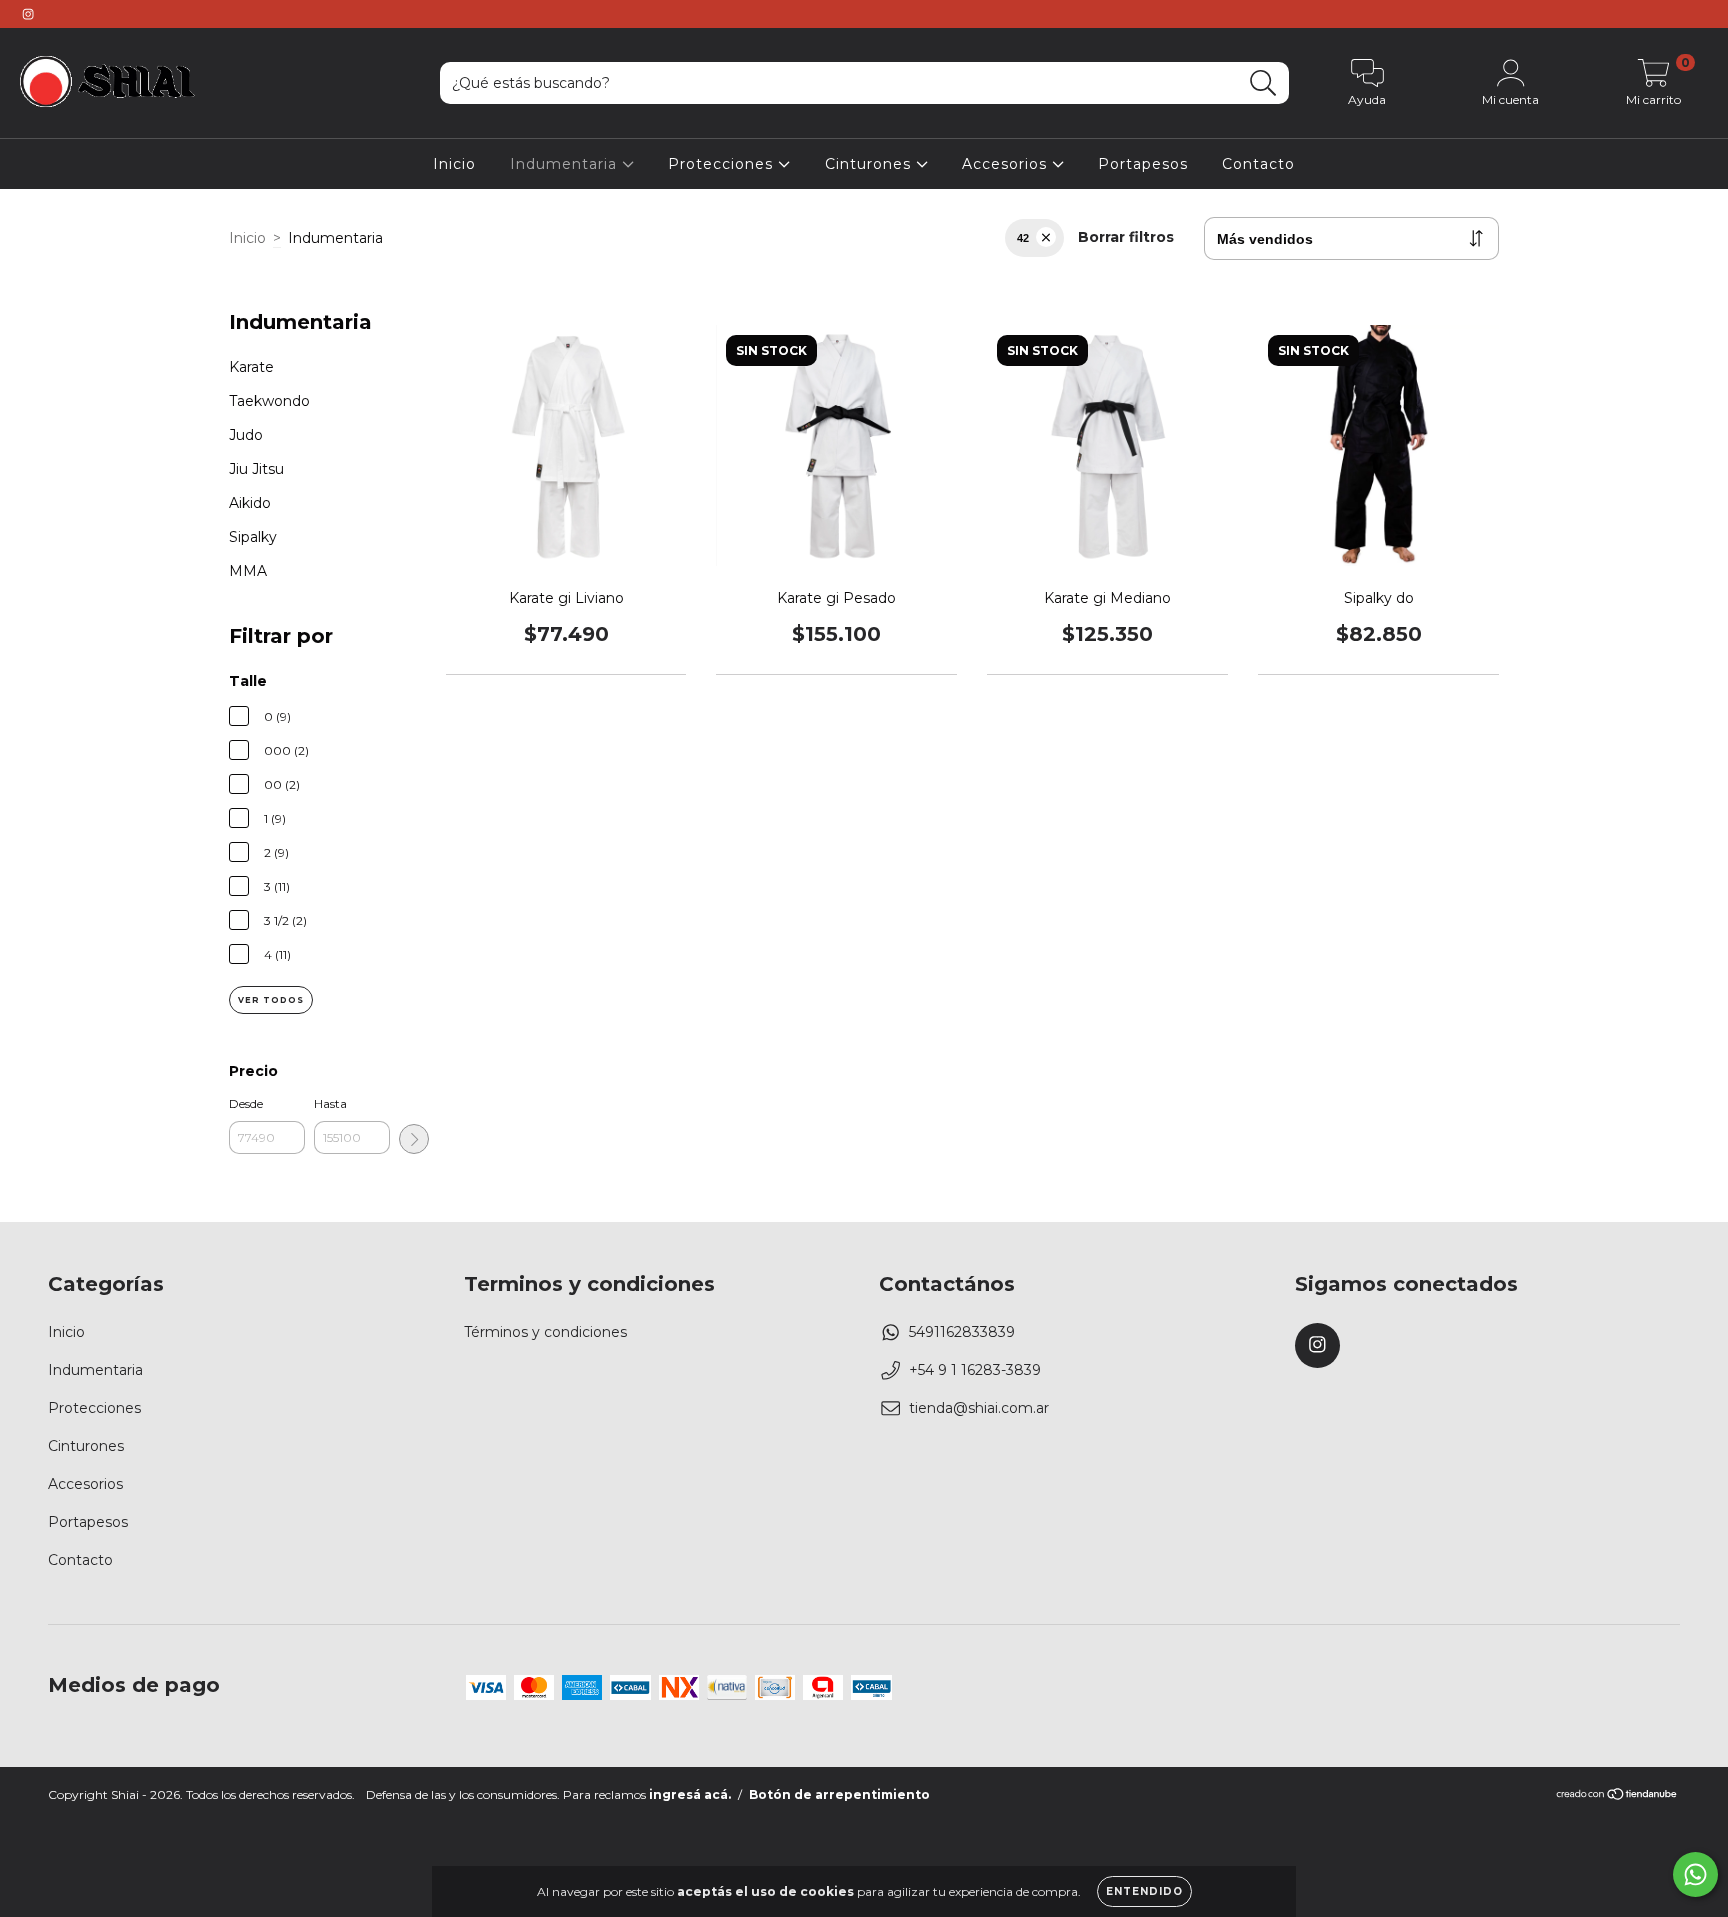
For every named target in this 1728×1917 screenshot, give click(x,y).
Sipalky (253, 537)
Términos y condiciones (545, 1332)
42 (1023, 238)
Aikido (250, 503)
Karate (251, 367)
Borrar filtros (1126, 237)
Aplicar (414, 1139)
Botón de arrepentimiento (839, 1794)
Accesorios (1007, 164)
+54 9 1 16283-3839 (975, 1370)
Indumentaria (566, 164)
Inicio (454, 164)
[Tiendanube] (1617, 1796)
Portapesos (1143, 164)
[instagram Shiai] (28, 14)
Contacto (1258, 164)
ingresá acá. (690, 1794)
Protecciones (723, 164)
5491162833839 (962, 1332)
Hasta (330, 1103)
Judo (246, 435)
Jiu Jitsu (256, 469)
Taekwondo (269, 401)
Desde (246, 1103)
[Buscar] (1263, 83)
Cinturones (870, 164)
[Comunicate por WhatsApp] (1695, 1874)
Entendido (1144, 1891)
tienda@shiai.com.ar (979, 1408)
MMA (248, 571)
